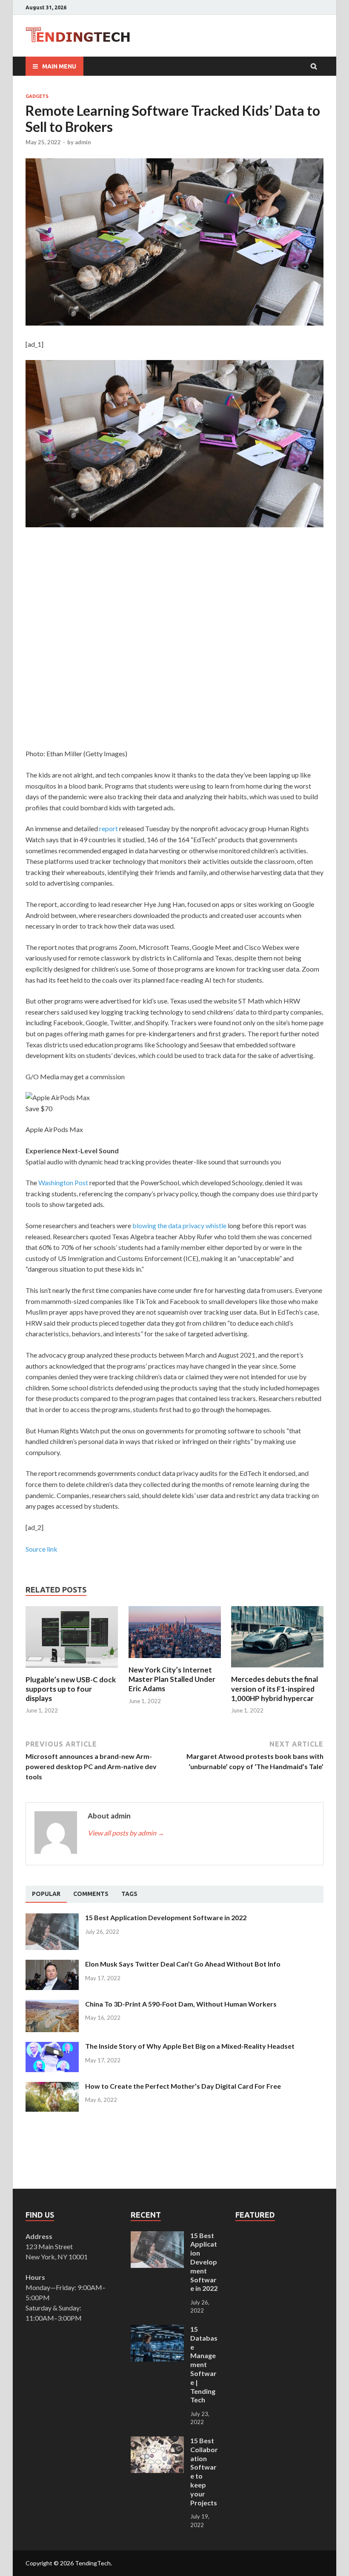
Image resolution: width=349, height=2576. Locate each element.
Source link (41, 1549)
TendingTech (93, 2563)
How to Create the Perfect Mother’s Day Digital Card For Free (183, 2086)
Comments (91, 1894)
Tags (129, 1894)
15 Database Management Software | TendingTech (204, 2364)
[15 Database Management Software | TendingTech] (157, 2330)
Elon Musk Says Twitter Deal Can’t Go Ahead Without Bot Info (183, 1964)
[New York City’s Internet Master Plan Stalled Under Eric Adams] (175, 1660)
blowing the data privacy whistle (179, 1225)
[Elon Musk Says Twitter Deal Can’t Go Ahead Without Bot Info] (52, 1965)
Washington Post (64, 1182)
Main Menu (59, 66)
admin (83, 142)
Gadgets (37, 96)
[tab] (46, 1894)
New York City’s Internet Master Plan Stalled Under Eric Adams (172, 1679)
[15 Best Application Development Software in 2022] (52, 1918)
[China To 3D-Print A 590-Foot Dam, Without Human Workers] (52, 2005)
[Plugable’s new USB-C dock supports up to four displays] (72, 1670)
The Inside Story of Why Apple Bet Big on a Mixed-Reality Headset (190, 2046)
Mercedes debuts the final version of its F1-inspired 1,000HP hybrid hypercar (275, 1688)
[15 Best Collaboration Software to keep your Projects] (157, 2441)
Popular (46, 1894)
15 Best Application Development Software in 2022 (166, 1917)
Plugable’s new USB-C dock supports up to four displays (71, 1689)
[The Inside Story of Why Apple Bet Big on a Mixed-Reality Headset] (52, 2047)
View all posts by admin (126, 1833)
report (109, 828)
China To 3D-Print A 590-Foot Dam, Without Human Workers (181, 2004)
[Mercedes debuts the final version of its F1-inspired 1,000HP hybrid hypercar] (277, 1669)
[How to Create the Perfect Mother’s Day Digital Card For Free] (52, 2087)
